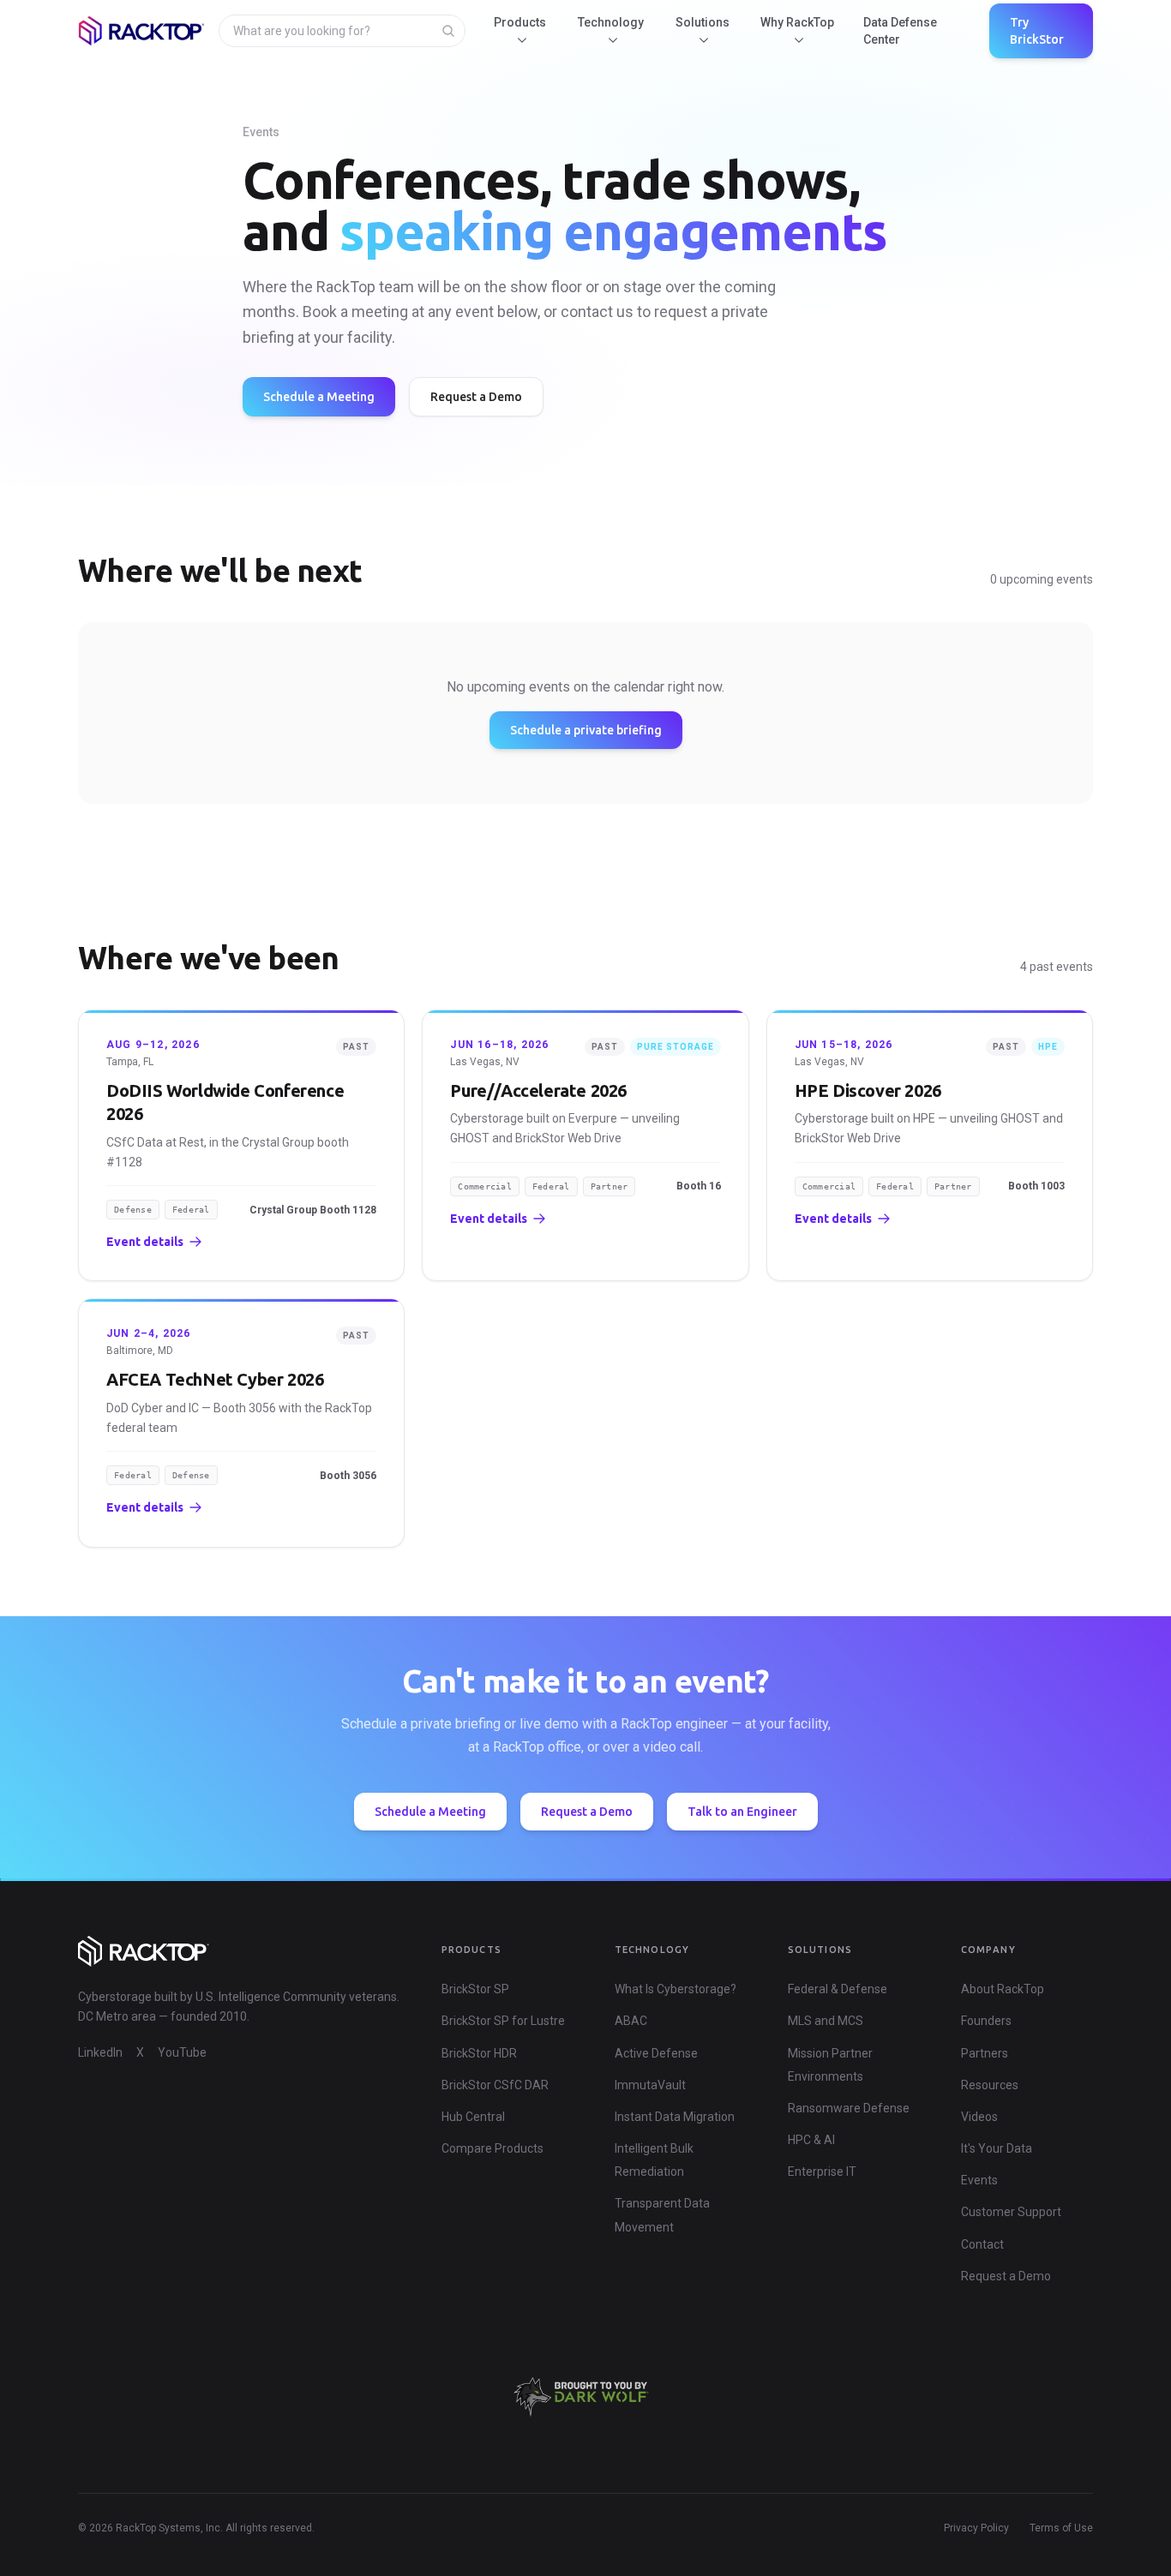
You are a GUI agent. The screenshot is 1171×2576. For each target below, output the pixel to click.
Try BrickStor (1037, 31)
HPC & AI (811, 2140)
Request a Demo (476, 397)
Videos (979, 2117)
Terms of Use (1061, 2528)
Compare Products (492, 2148)
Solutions (703, 22)
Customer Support (1011, 2212)
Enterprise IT (822, 2172)
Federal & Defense (838, 1989)
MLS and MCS (826, 2021)
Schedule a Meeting (319, 397)
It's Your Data (997, 2148)
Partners (985, 2053)
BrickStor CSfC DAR (495, 2085)
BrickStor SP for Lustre (503, 2021)
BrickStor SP (475, 1989)
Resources (990, 2085)
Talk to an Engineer (742, 1812)
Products (520, 22)
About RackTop (1003, 1989)
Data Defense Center (900, 31)
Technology (611, 22)
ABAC (631, 2021)
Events (979, 2180)
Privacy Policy (976, 2528)
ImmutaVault (650, 2085)
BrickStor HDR (479, 2053)
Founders (986, 2021)
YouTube (182, 2052)
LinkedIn (100, 2052)
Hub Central (473, 2117)
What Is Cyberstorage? (676, 1989)
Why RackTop (797, 22)
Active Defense (656, 2053)
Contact (982, 2244)
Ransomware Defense (849, 2108)
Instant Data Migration (675, 2117)
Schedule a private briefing (586, 730)
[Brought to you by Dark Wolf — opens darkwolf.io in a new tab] (585, 2397)
